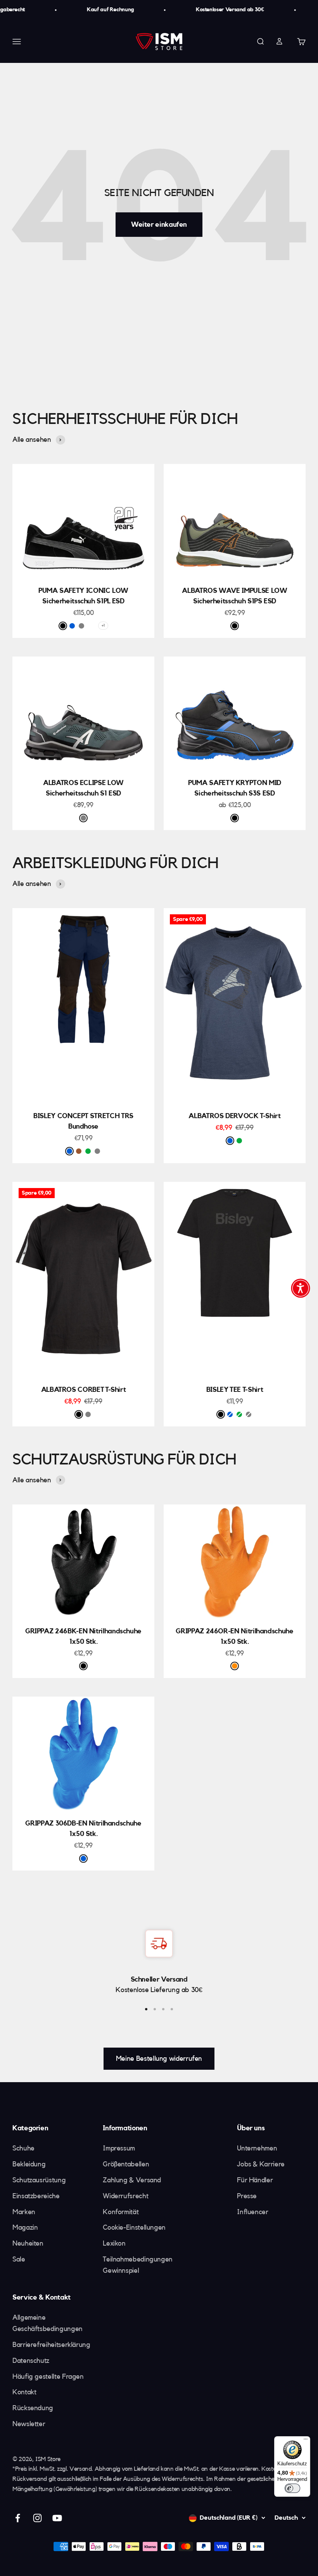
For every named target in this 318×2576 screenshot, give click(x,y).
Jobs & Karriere (261, 2164)
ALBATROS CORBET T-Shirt (84, 1390)
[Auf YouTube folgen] (57, 2518)
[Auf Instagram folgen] (37, 2518)
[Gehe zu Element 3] (163, 2009)
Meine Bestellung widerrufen (159, 2058)
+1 (103, 625)
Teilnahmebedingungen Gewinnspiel (138, 2265)
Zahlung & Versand (132, 2180)
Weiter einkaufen (159, 224)
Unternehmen (257, 2148)
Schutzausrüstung (39, 2180)
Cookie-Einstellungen (134, 2227)
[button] (301, 1288)
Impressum (119, 2148)
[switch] (292, 2488)
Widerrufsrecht (125, 2196)
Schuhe (23, 2148)
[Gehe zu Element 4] (172, 2009)
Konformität (121, 2212)
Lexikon (114, 2243)
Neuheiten (28, 2243)
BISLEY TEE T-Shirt (235, 1390)
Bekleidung (29, 2164)
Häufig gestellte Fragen (48, 2376)
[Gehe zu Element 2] (155, 2009)
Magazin (25, 2227)
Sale (19, 2259)
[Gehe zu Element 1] (146, 2009)
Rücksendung (33, 2408)
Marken (24, 2212)
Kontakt (24, 2392)
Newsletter (29, 2424)
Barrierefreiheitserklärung (51, 2345)
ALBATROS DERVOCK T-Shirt (234, 1116)
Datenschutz (31, 2361)
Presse (247, 2196)
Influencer (252, 2212)
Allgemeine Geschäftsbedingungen (48, 2323)
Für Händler (255, 2180)
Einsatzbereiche (36, 2196)
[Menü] (306, 2441)
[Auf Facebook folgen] (18, 2518)
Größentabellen (126, 2164)
